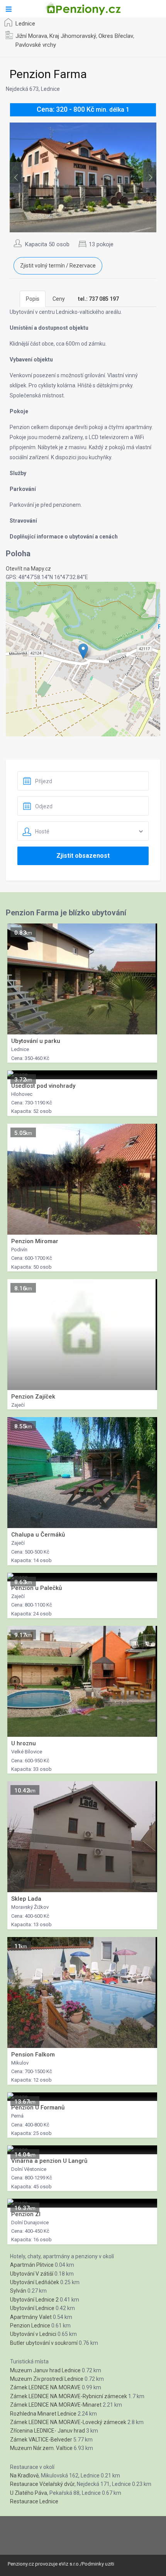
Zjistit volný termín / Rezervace (58, 266)
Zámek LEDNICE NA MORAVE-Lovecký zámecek (68, 2422)
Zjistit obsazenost (83, 856)
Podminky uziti (98, 2564)
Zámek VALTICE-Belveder (41, 2440)
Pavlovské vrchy (36, 45)
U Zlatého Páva (29, 2493)
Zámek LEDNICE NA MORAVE (45, 2387)
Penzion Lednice (30, 2326)
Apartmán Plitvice (32, 2265)
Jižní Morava (31, 36)
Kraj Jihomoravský (73, 36)
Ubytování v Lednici (33, 2334)
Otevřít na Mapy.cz (28, 569)
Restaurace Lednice (34, 2501)
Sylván (18, 2291)
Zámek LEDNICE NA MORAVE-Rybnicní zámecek (69, 2396)
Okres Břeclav (116, 36)
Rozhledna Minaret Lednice (43, 2414)
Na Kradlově (24, 2475)
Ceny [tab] (59, 299)
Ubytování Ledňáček (35, 2282)
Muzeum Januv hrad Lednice (45, 2370)
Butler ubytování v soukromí (44, 2343)
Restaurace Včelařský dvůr (42, 2484)
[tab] (98, 299)
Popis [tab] (33, 299)
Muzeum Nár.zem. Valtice (41, 2448)
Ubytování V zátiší (32, 2274)
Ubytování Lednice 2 (34, 2300)
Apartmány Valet (31, 2317)
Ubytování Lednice (32, 2308)
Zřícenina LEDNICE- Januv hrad (47, 2431)
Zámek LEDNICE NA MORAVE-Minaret (56, 2405)
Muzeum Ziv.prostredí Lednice (47, 2379)
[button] (83, 651)
